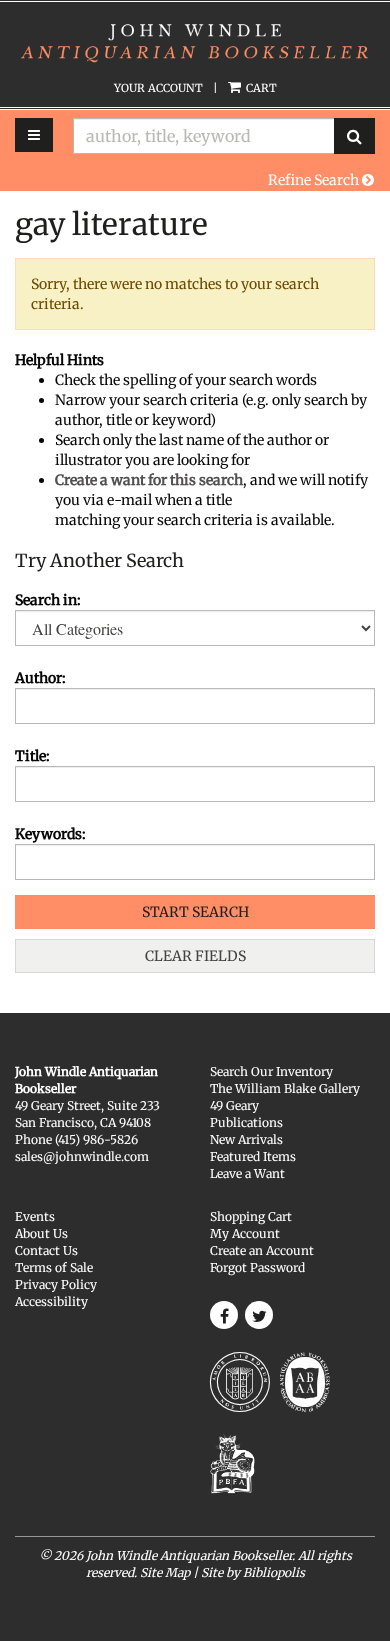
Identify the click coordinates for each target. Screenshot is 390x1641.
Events (35, 1216)
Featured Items (253, 1156)
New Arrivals (246, 1139)
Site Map (165, 1572)
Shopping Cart (251, 1216)
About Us (41, 1233)
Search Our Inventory (271, 1071)
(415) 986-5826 (96, 1139)
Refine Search (315, 180)
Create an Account (262, 1250)
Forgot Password (257, 1267)
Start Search (195, 912)
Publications (246, 1122)
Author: (40, 678)
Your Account (158, 88)
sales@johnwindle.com (82, 1156)
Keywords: (50, 834)
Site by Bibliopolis (253, 1572)
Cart (260, 88)
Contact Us (46, 1250)
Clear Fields (195, 956)
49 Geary (234, 1105)
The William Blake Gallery (285, 1088)
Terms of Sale (54, 1267)
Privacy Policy (56, 1284)
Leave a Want (247, 1173)
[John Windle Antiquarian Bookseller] (195, 41)
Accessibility (51, 1301)
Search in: (48, 600)
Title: (32, 756)
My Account (245, 1233)
